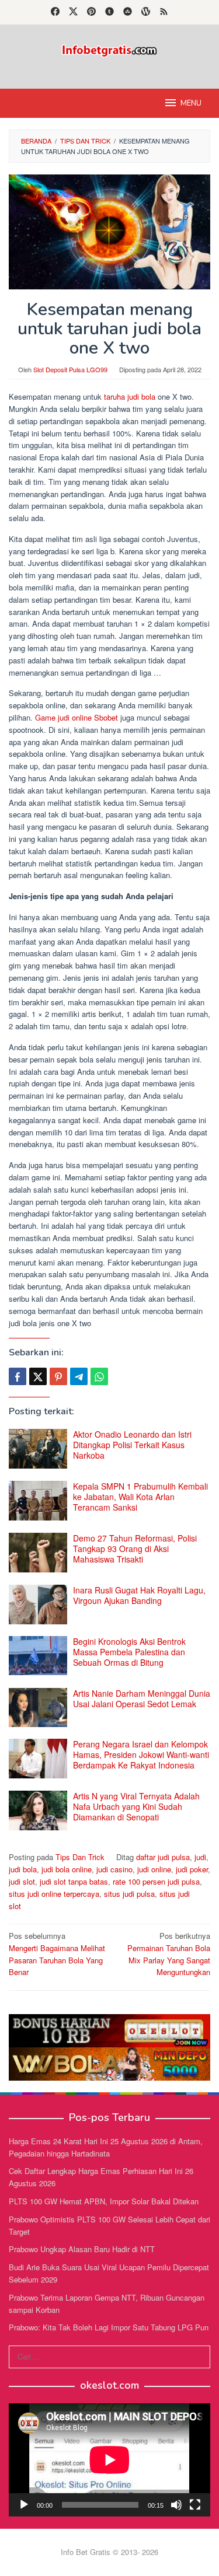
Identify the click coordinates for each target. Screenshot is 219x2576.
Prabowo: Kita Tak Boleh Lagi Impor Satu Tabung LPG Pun (109, 2327)
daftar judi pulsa (163, 1857)
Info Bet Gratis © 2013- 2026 (109, 2552)
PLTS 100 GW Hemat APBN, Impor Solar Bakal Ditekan (104, 2201)
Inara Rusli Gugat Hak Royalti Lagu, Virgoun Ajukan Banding (139, 1595)
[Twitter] (73, 12)
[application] (109, 2460)
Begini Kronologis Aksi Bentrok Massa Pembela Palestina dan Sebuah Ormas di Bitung (129, 1652)
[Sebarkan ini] (18, 1376)
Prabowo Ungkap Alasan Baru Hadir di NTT (82, 2249)
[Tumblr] (109, 12)
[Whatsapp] (99, 1376)
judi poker (192, 1869)
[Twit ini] (38, 1376)
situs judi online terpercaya (54, 1894)
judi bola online (67, 1869)
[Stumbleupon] (128, 12)
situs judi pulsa (129, 1894)
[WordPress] (146, 12)
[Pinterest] (91, 12)
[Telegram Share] (79, 1376)
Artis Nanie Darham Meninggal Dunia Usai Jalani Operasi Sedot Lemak (142, 1698)
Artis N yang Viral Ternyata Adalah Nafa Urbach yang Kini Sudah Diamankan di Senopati (136, 1806)
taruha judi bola (130, 396)
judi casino (114, 1869)
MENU (191, 103)
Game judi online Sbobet (77, 717)
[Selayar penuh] (195, 2505)
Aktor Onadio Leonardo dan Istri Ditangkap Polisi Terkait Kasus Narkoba (132, 1445)
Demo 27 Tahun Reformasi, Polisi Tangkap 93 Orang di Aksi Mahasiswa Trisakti (135, 1549)
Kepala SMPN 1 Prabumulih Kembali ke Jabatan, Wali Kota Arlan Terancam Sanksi (140, 1497)
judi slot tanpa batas (74, 1881)
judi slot (22, 1881)
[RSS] (164, 12)
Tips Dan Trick (80, 1857)
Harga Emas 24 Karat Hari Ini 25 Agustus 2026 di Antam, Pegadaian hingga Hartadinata (106, 2147)
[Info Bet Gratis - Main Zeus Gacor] (109, 49)
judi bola (23, 1869)
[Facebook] (55, 12)
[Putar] (24, 2505)
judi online (154, 1869)
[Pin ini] (58, 1376)
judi (200, 1857)
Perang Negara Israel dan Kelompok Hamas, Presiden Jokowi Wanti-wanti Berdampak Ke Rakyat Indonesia (141, 1754)
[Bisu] (176, 2505)
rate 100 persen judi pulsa (156, 1881)
